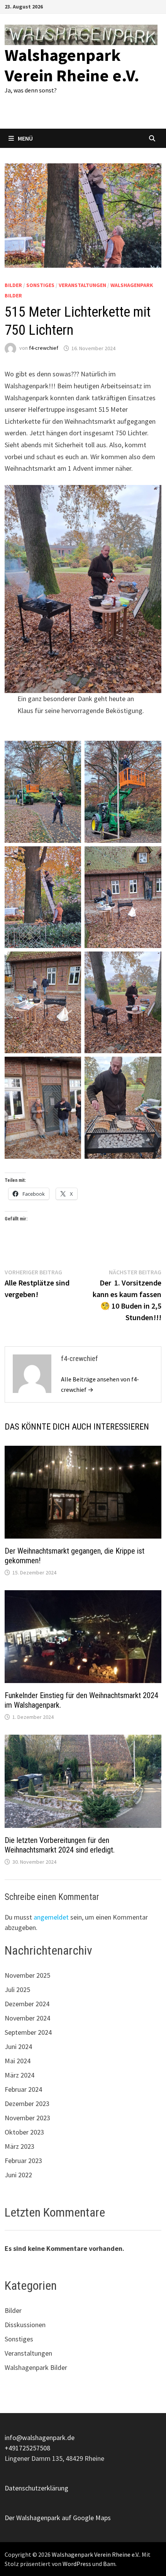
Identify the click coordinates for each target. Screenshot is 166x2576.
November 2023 (27, 2118)
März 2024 (19, 2075)
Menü (25, 138)
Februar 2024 (23, 2089)
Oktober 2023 (24, 2132)
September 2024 (28, 2032)
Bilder (13, 285)
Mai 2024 (18, 2061)
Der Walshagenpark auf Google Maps (58, 2518)
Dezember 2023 (27, 2104)
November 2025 (27, 1975)
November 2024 (27, 2018)
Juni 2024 (18, 2047)
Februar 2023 (23, 2161)
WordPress (77, 2564)
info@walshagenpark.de (40, 2438)
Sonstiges (40, 285)
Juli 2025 (17, 1989)
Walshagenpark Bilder (36, 2367)
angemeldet (51, 1917)
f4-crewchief (44, 348)
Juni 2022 (18, 2175)
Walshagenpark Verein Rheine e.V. (72, 65)
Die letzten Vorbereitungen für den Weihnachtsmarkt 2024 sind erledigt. (60, 1845)
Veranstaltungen (82, 285)
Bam (109, 2564)
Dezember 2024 (27, 2004)
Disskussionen (25, 2325)
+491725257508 (27, 2448)
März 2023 (19, 2146)
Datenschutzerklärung (36, 2488)
